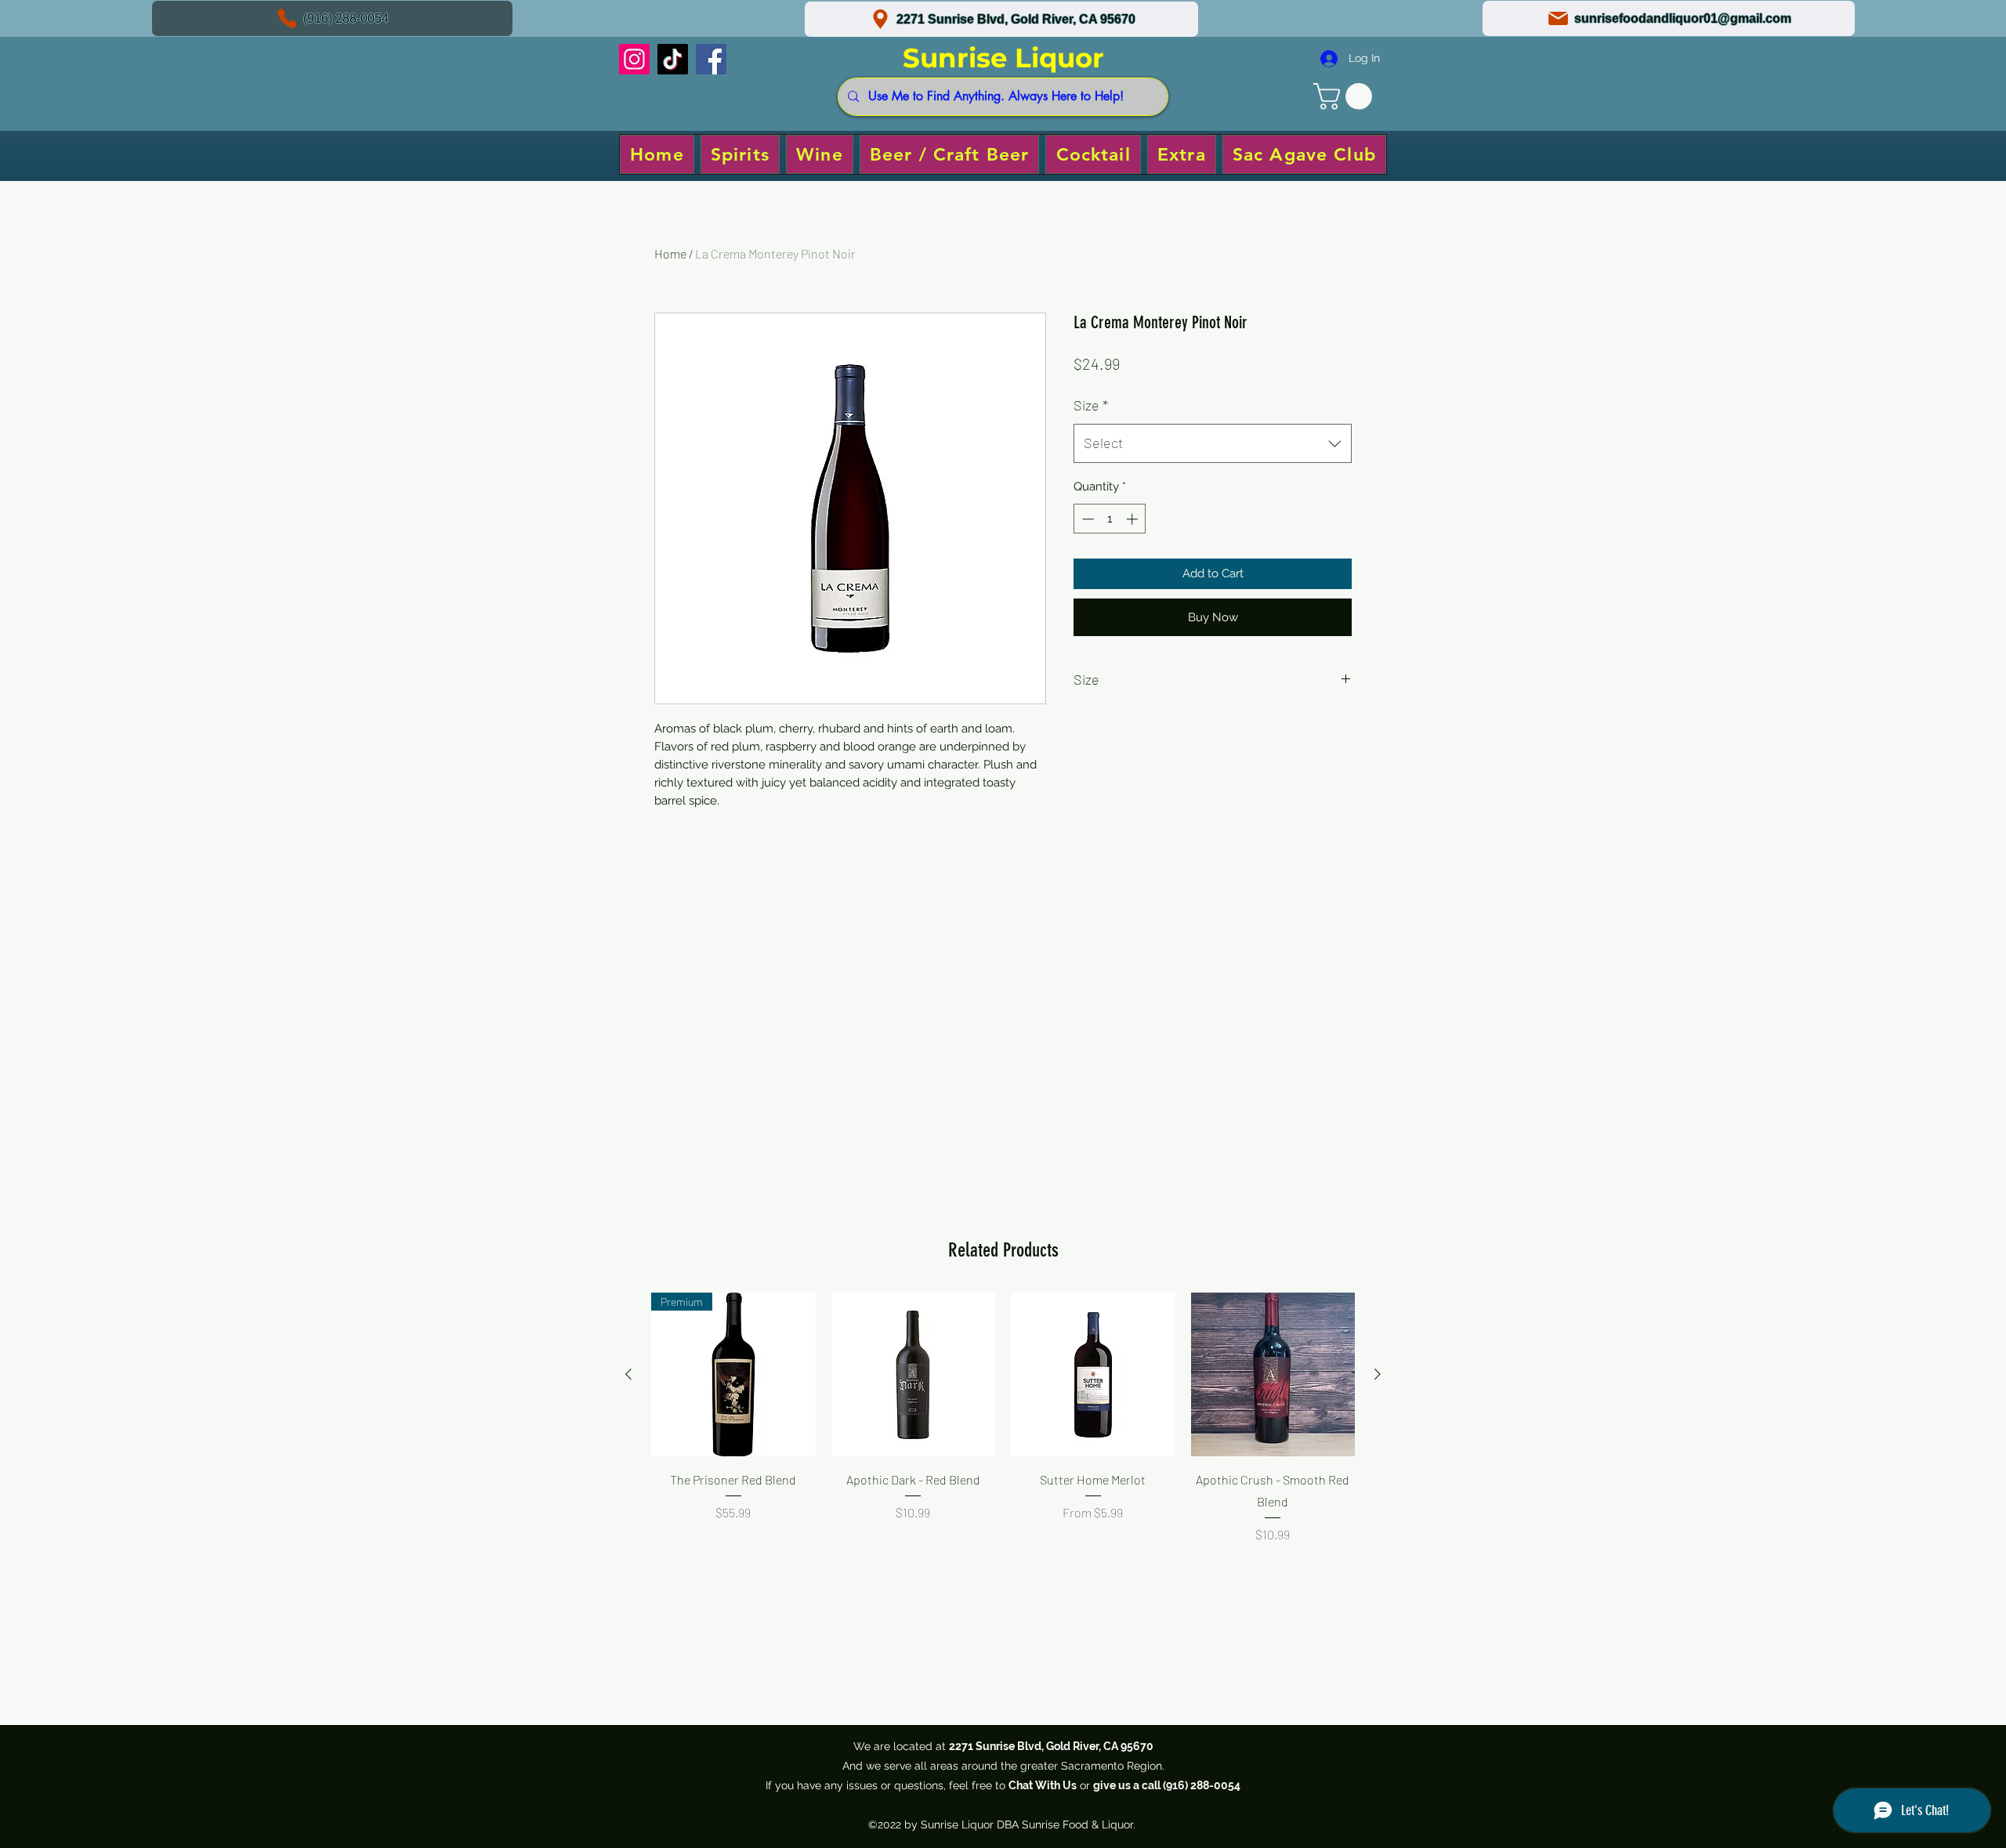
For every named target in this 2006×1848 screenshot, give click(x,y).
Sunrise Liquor (1003, 58)
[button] (1346, 96)
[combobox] (1213, 443)
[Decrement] (1086, 519)
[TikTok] (673, 59)
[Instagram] (634, 59)
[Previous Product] (628, 1374)
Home (670, 253)
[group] (1003, 1439)
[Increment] (1133, 519)
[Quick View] (914, 1375)
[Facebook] (711, 59)
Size (1091, 405)
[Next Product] (1378, 1374)
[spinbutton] (1110, 519)
